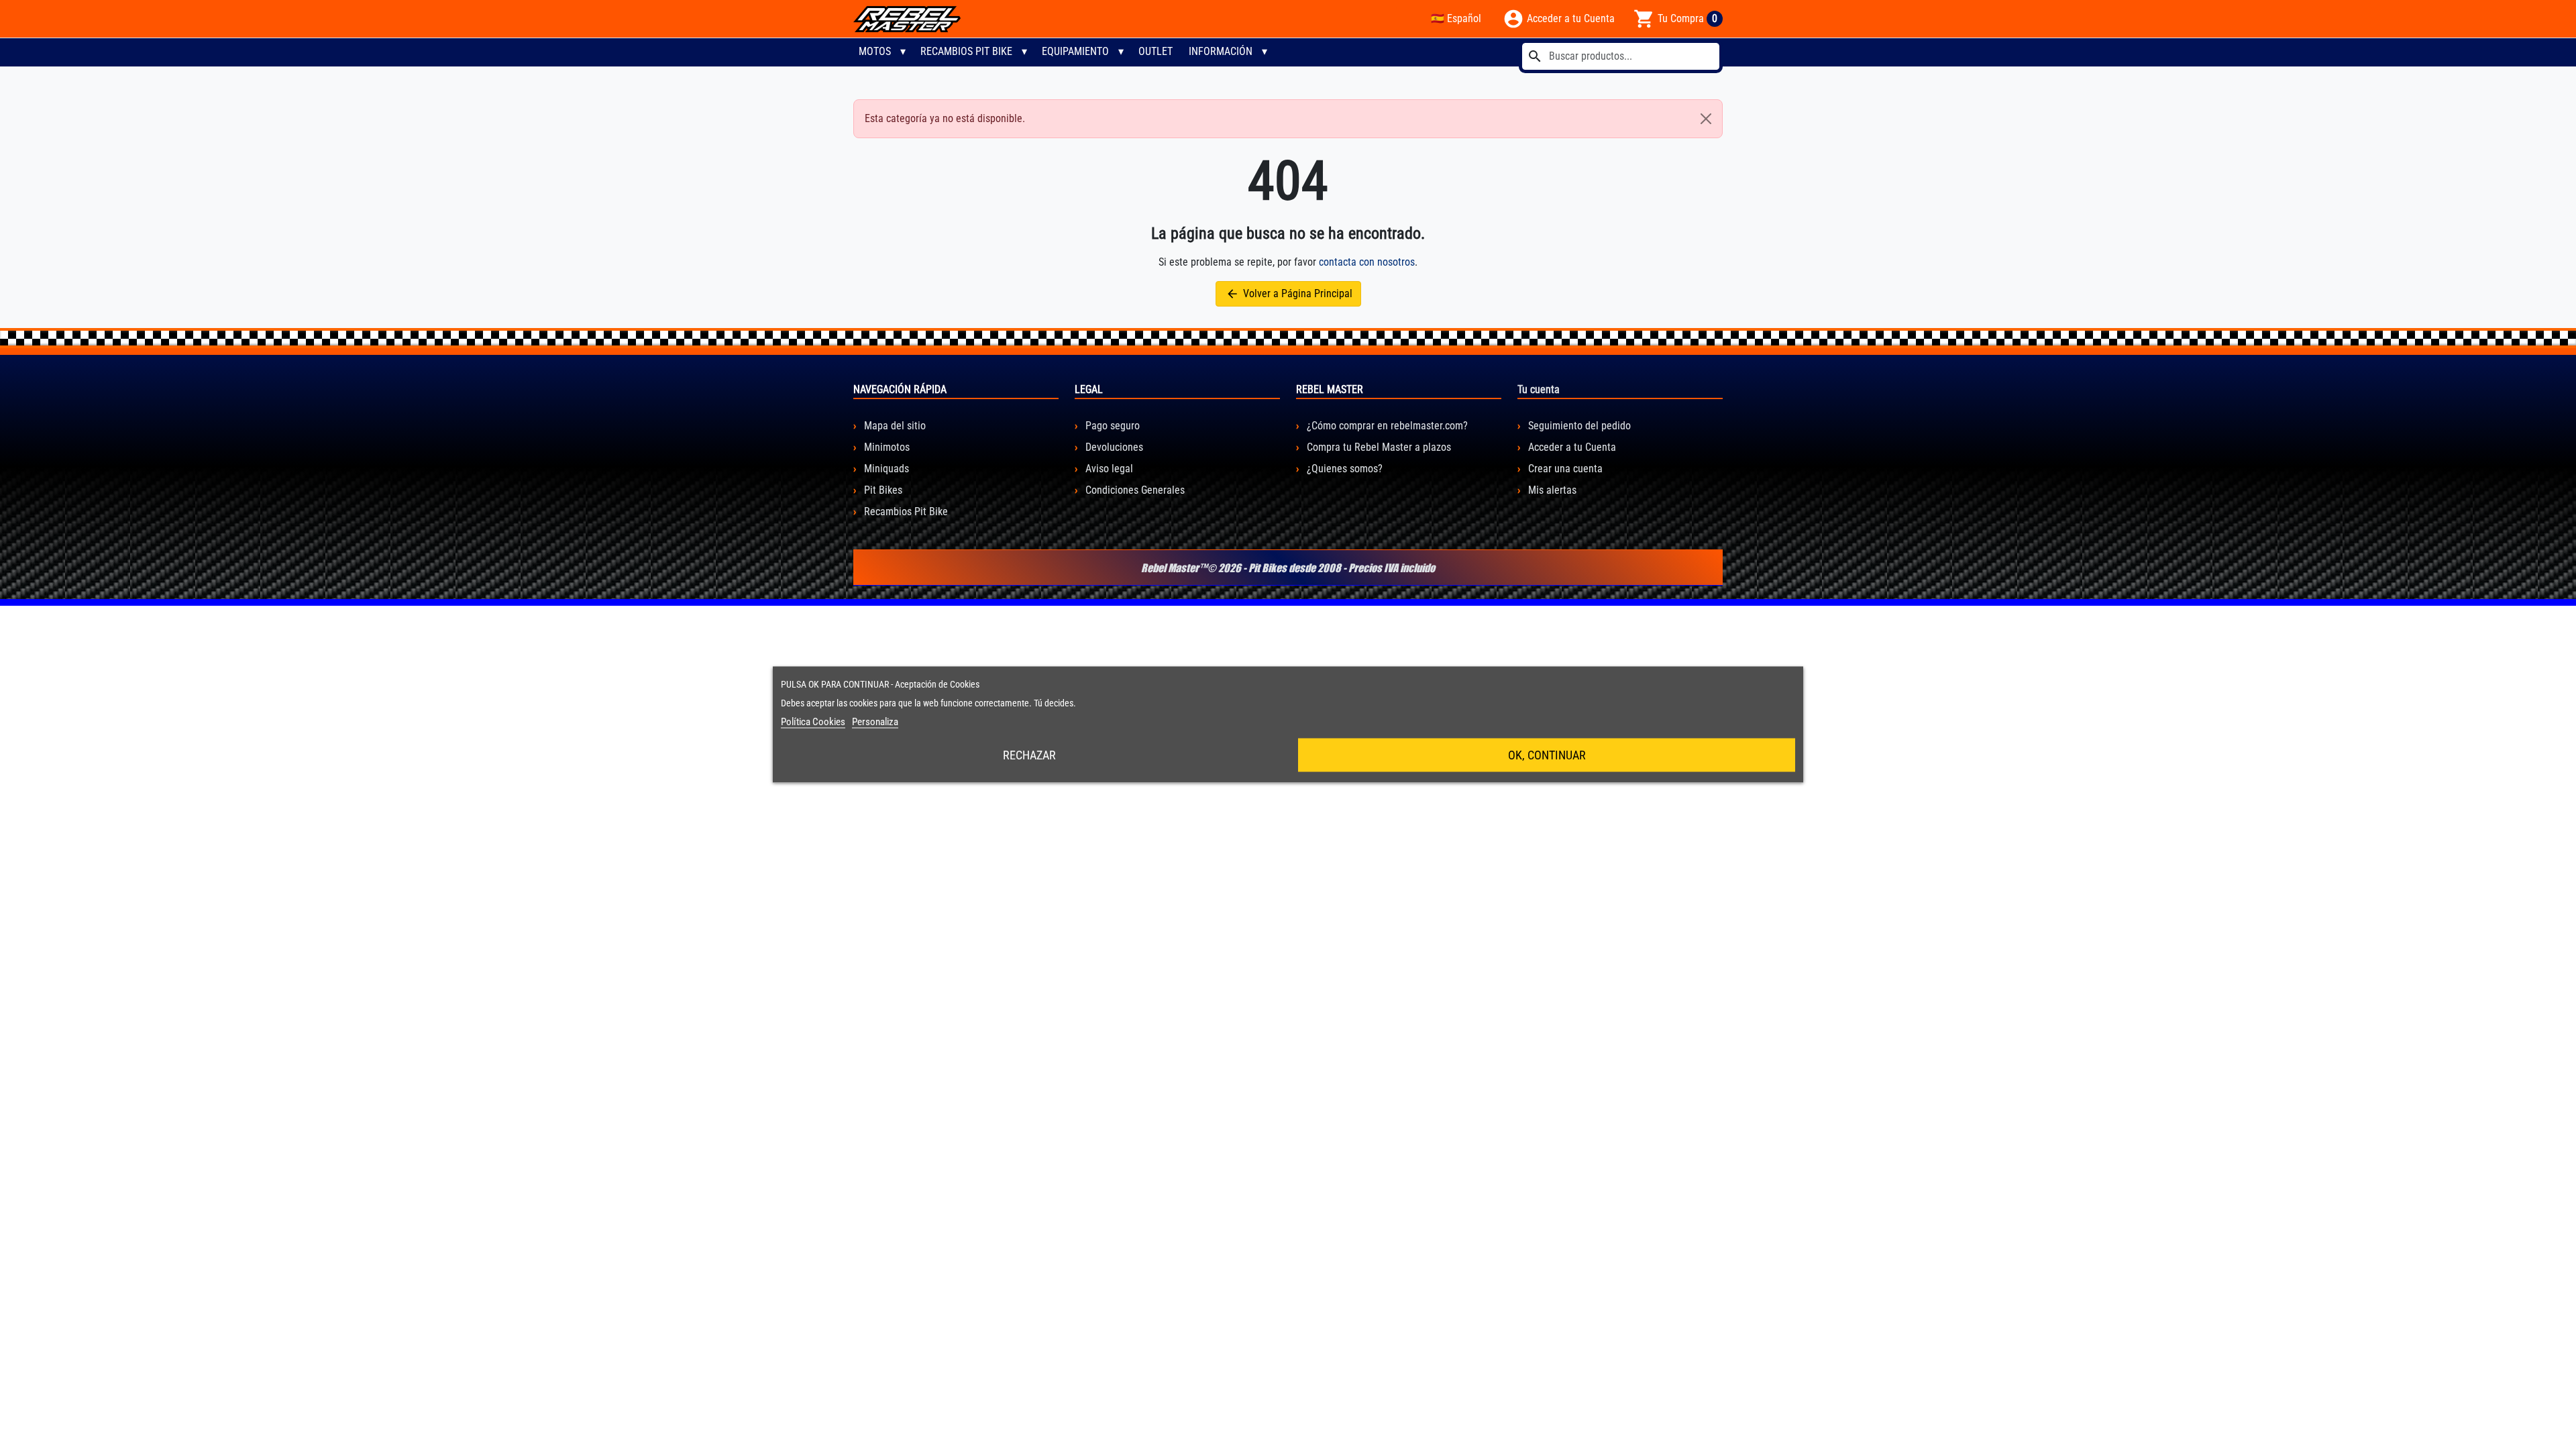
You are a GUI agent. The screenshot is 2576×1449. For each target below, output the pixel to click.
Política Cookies (813, 722)
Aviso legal (1108, 469)
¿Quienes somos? (1343, 469)
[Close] (1706, 119)
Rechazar (1029, 755)
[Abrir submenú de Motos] (903, 52)
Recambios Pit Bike (966, 51)
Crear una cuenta (1564, 469)
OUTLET (1156, 51)
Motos (875, 51)
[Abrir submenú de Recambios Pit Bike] (1024, 52)
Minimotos (885, 447)
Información (1221, 51)
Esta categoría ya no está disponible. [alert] (945, 118)
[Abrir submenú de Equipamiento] (1121, 52)
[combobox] (1621, 56)
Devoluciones (1113, 447)
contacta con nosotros (1367, 262)
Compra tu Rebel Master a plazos (1378, 447)
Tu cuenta (1539, 389)
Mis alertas (1551, 490)
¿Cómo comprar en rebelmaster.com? (1386, 426)
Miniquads (885, 469)
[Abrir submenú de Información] (1265, 52)
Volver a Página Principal (1289, 294)
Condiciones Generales (1134, 490)
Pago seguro (1111, 426)
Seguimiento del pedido (1578, 426)
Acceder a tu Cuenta (1571, 447)
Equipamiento (1075, 51)
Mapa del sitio (894, 426)
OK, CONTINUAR (1547, 755)
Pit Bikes (882, 490)
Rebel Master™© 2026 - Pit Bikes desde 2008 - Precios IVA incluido (1288, 568)
